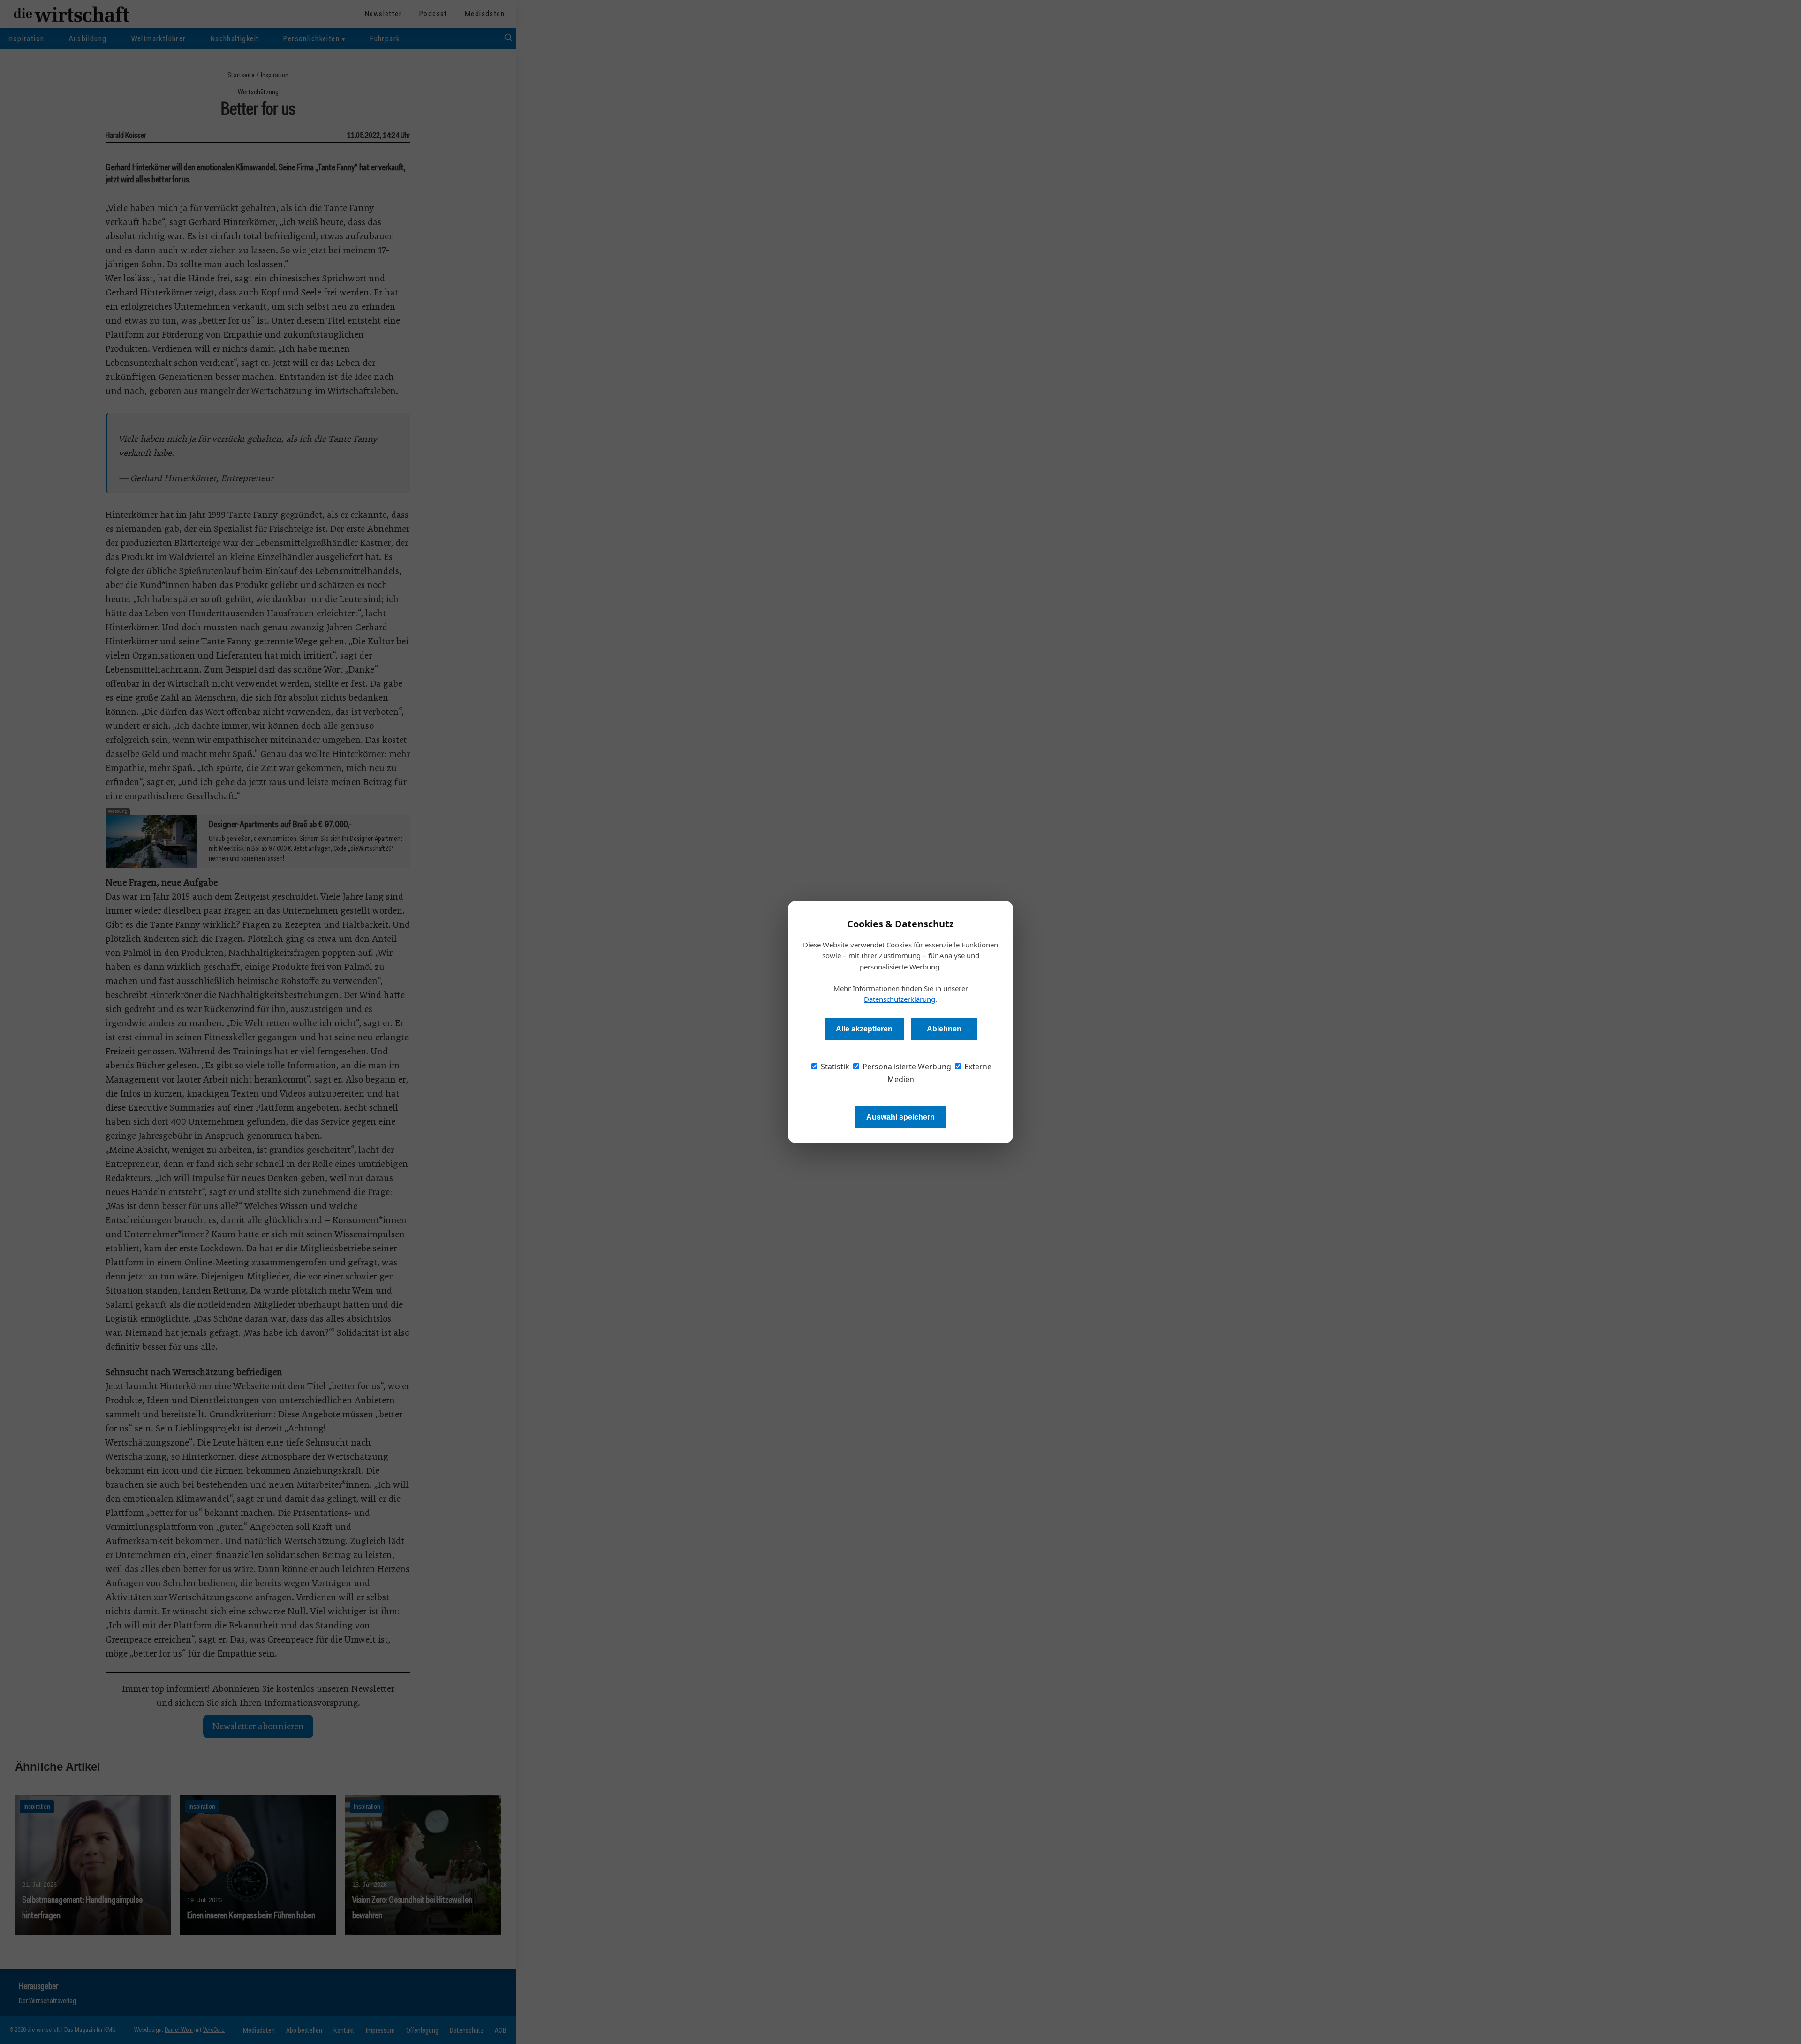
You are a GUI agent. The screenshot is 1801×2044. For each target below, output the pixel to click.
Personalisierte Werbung (906, 1067)
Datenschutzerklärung (900, 999)
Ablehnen (944, 1029)
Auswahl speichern (900, 1117)
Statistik (834, 1067)
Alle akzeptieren (864, 1029)
